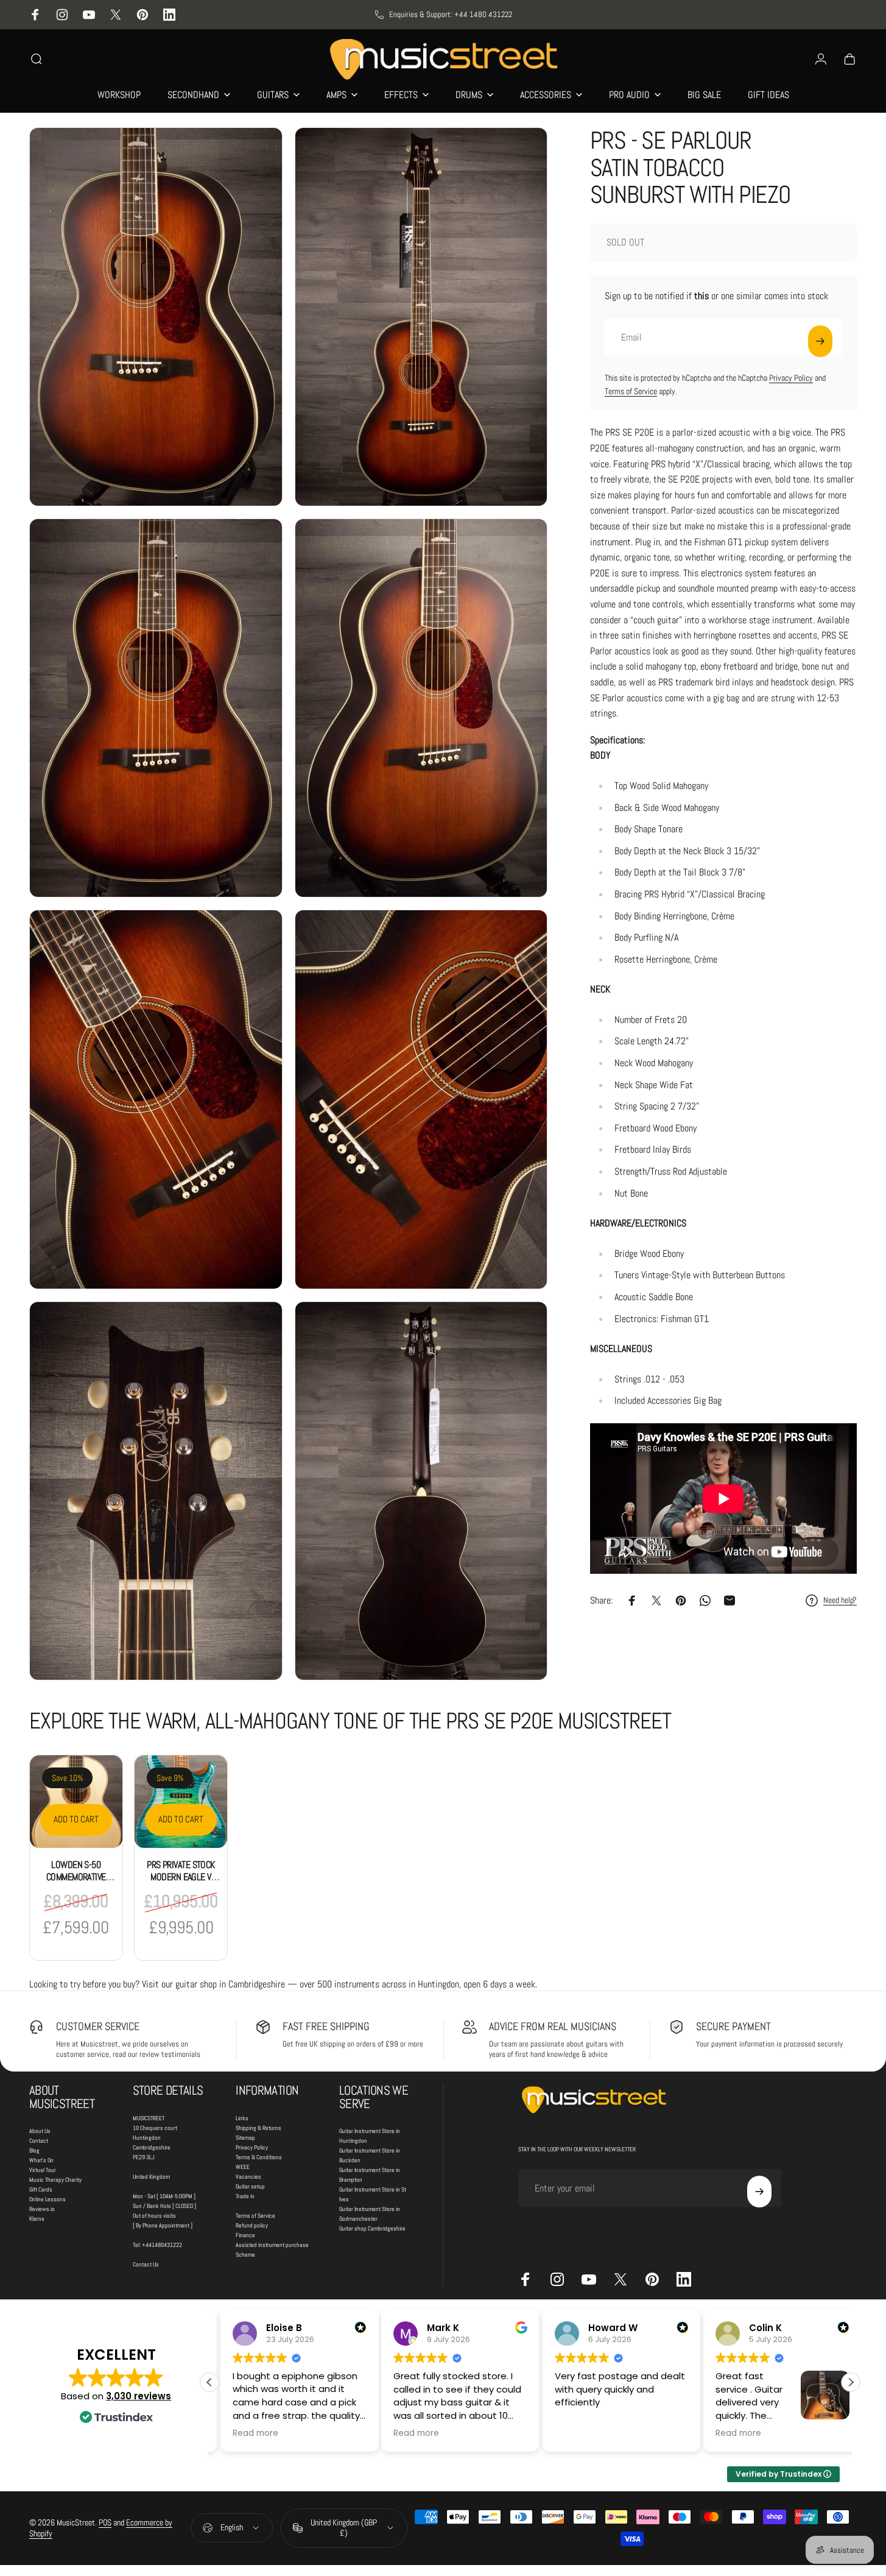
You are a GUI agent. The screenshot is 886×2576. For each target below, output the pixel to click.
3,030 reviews (139, 2396)
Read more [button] (244, 2433)
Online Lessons (47, 2199)
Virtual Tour (43, 2170)
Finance (245, 2235)
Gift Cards (41, 2189)
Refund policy (252, 2225)
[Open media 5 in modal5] (156, 1099)
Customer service (98, 2026)
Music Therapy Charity (55, 2180)
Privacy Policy (791, 378)
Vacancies (248, 2177)
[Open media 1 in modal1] (156, 317)
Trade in (245, 2196)
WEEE (243, 2167)
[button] (851, 2382)
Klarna (37, 2219)
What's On (41, 2160)
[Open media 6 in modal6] (421, 1099)
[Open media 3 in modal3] (156, 708)
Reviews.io (42, 2209)
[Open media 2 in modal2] (421, 317)
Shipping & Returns (258, 2128)
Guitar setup (250, 2186)
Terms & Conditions (259, 2157)
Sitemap (245, 2138)
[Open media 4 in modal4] (421, 708)
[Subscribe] (820, 341)
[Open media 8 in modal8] (421, 1491)
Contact (39, 2141)
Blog (34, 2150)
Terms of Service (631, 391)
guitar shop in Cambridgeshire (230, 1984)
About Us (40, 2131)
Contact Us (146, 2264)
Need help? (840, 1600)
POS (105, 2522)
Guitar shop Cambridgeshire (372, 2228)
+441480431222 (162, 2245)
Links (242, 2118)
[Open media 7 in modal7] (156, 1491)
